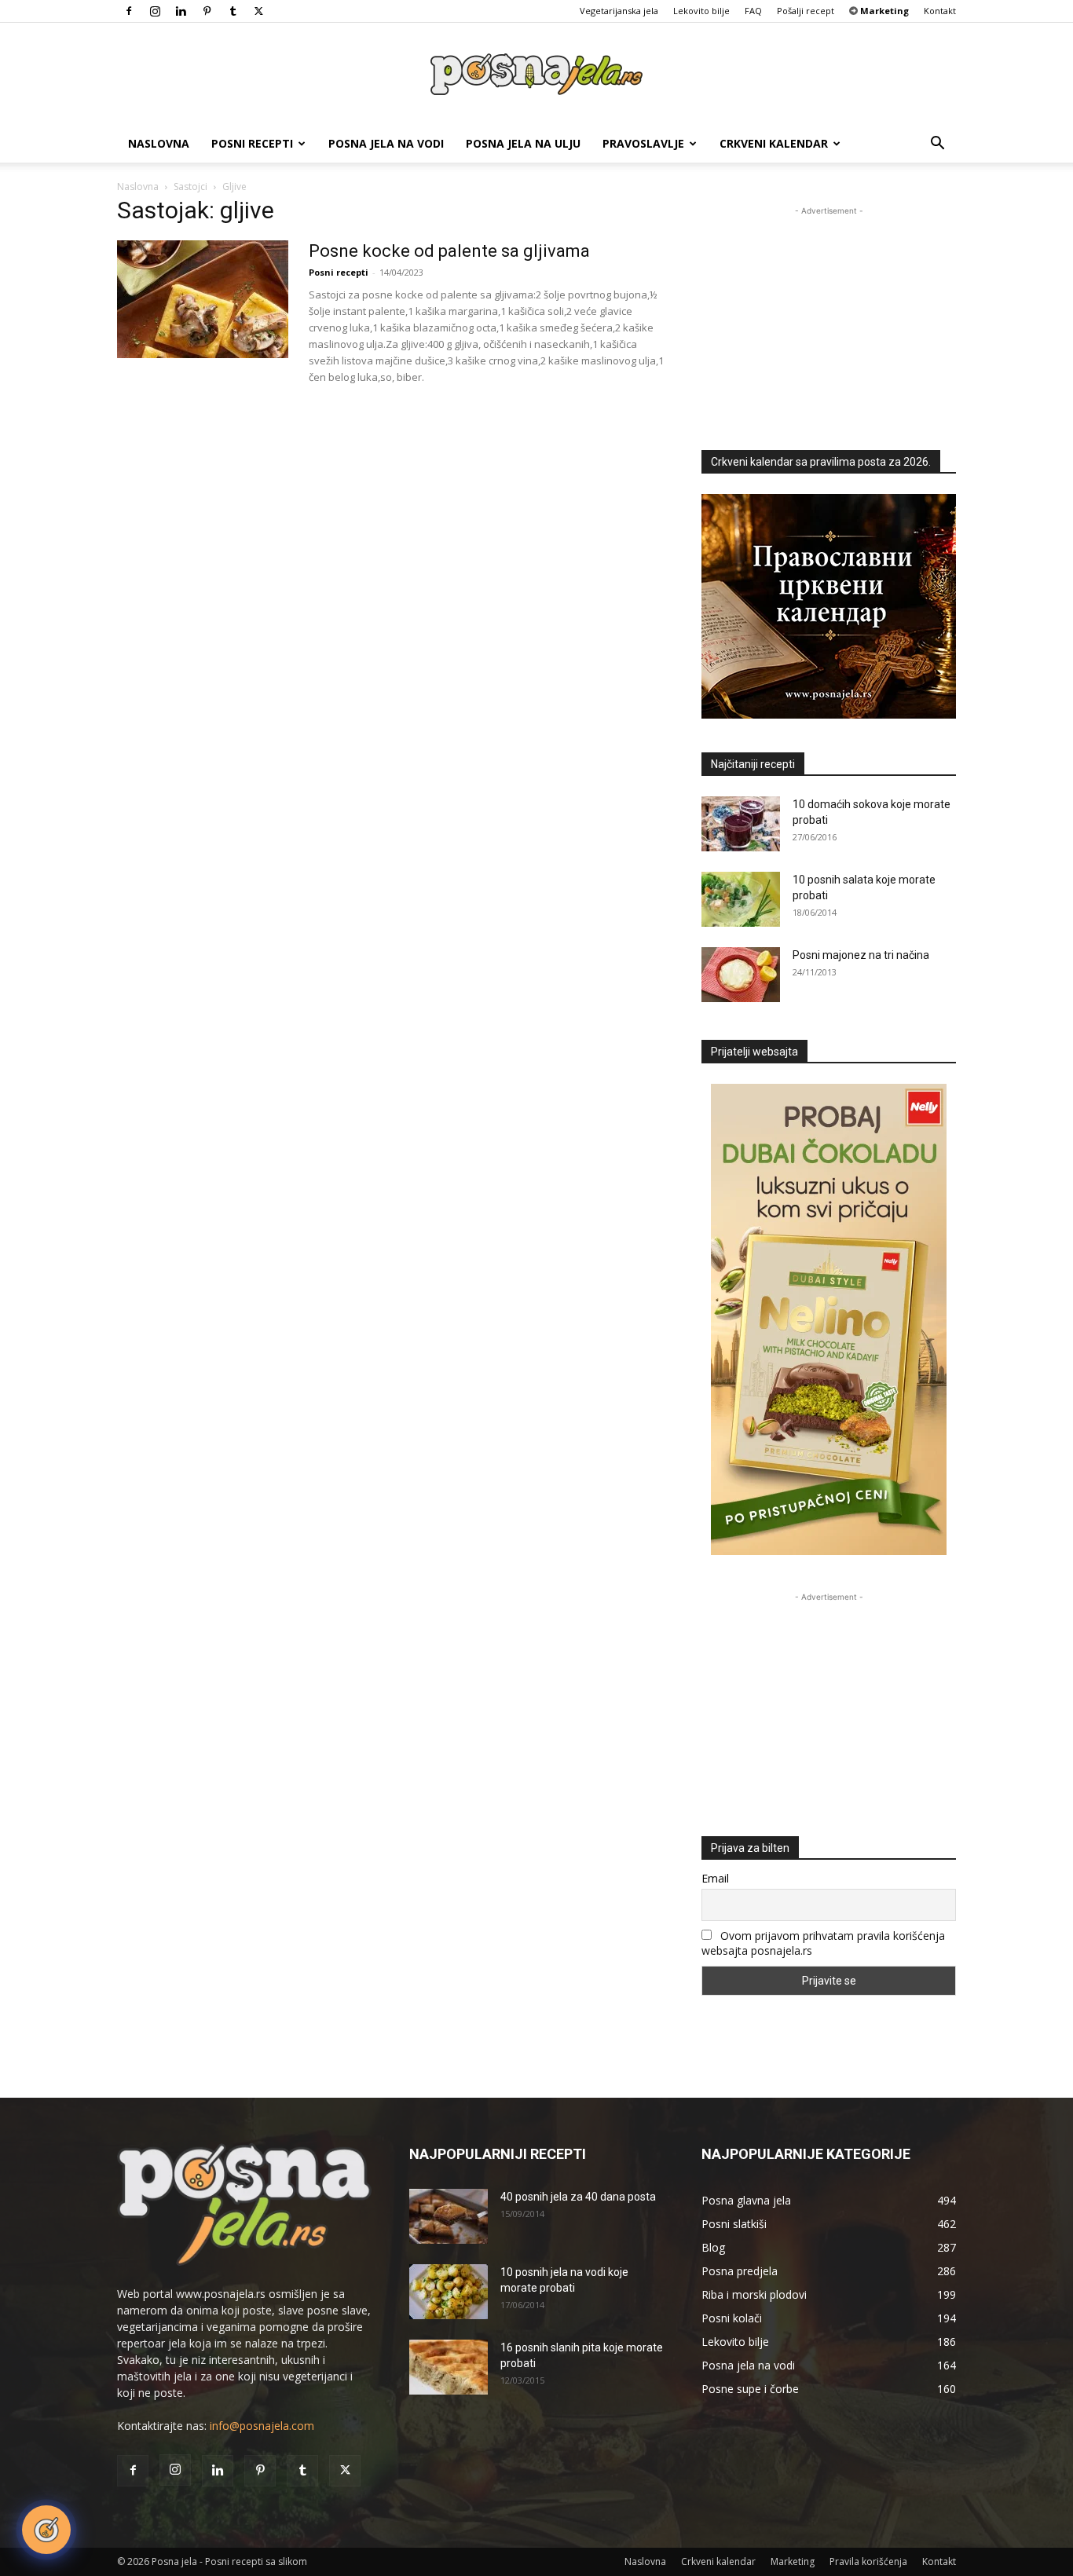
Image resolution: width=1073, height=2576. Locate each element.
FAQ (753, 11)
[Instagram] (155, 11)
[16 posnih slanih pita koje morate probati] (449, 2367)
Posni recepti (252, 143)
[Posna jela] (536, 75)
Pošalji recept (806, 11)
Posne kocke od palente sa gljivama (449, 251)
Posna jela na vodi (386, 143)
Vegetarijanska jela (619, 11)
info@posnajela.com (262, 2426)
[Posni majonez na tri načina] (741, 975)
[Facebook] (129, 11)
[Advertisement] (829, 317)
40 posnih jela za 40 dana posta (578, 2197)
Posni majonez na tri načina (861, 955)
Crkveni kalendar (774, 143)
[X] (258, 11)
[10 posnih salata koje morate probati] (741, 899)
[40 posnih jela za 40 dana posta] (449, 2216)
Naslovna (159, 143)
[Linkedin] (181, 11)
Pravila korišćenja (868, 2561)
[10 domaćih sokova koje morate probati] (741, 824)
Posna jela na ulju (523, 143)
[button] (937, 145)
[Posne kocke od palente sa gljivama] (203, 299)
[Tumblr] (233, 11)
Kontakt (940, 11)
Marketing (793, 2561)
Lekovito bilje (701, 11)
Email (715, 1878)
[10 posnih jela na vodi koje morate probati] (449, 2292)
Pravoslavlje (643, 143)
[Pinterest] (207, 11)
